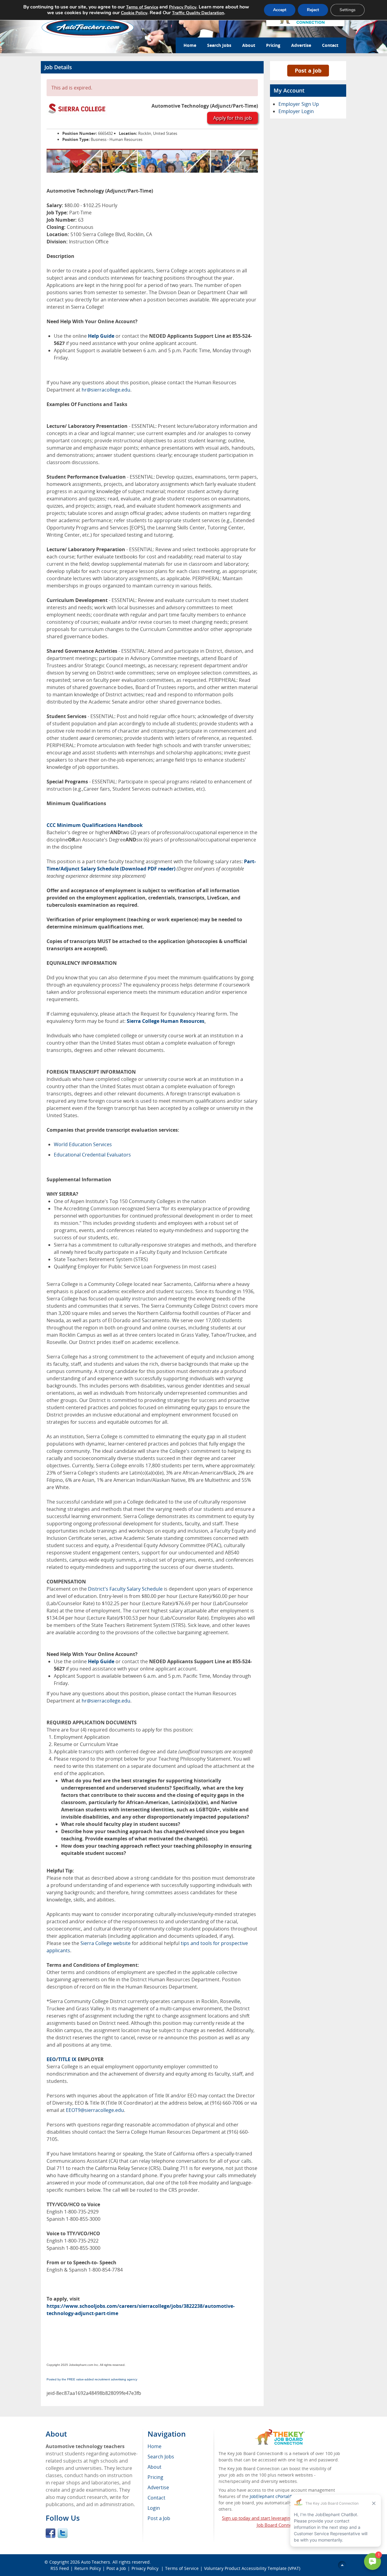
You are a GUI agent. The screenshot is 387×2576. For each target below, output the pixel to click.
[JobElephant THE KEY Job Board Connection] (280, 2432)
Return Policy (88, 2568)
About (249, 45)
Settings (348, 10)
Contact (330, 45)
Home (190, 45)
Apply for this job (233, 118)
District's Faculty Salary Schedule (125, 1589)
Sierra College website (106, 1943)
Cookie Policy (134, 13)
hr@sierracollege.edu (106, 390)
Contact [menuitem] (156, 2498)
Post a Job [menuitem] (159, 2518)
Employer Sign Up (299, 104)
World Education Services (83, 1144)
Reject (313, 10)
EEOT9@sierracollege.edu (95, 2110)
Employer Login (296, 111)
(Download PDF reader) (148, 869)
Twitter (63, 2533)
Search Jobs (219, 45)
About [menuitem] (154, 2467)
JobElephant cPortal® (271, 2496)
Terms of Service (182, 2568)
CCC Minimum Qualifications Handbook (95, 825)
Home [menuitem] (154, 2446)
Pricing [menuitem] (155, 2477)
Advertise (301, 45)
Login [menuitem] (154, 2508)
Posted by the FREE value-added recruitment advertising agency (92, 2379)
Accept (280, 10)
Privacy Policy (146, 2568)
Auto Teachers (96, 2562)
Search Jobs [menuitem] (161, 2457)
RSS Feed (60, 2568)
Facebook (50, 2533)
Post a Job (308, 70)
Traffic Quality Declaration (198, 13)
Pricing (273, 45)
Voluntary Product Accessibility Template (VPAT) (252, 2568)
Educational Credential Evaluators (92, 1155)
